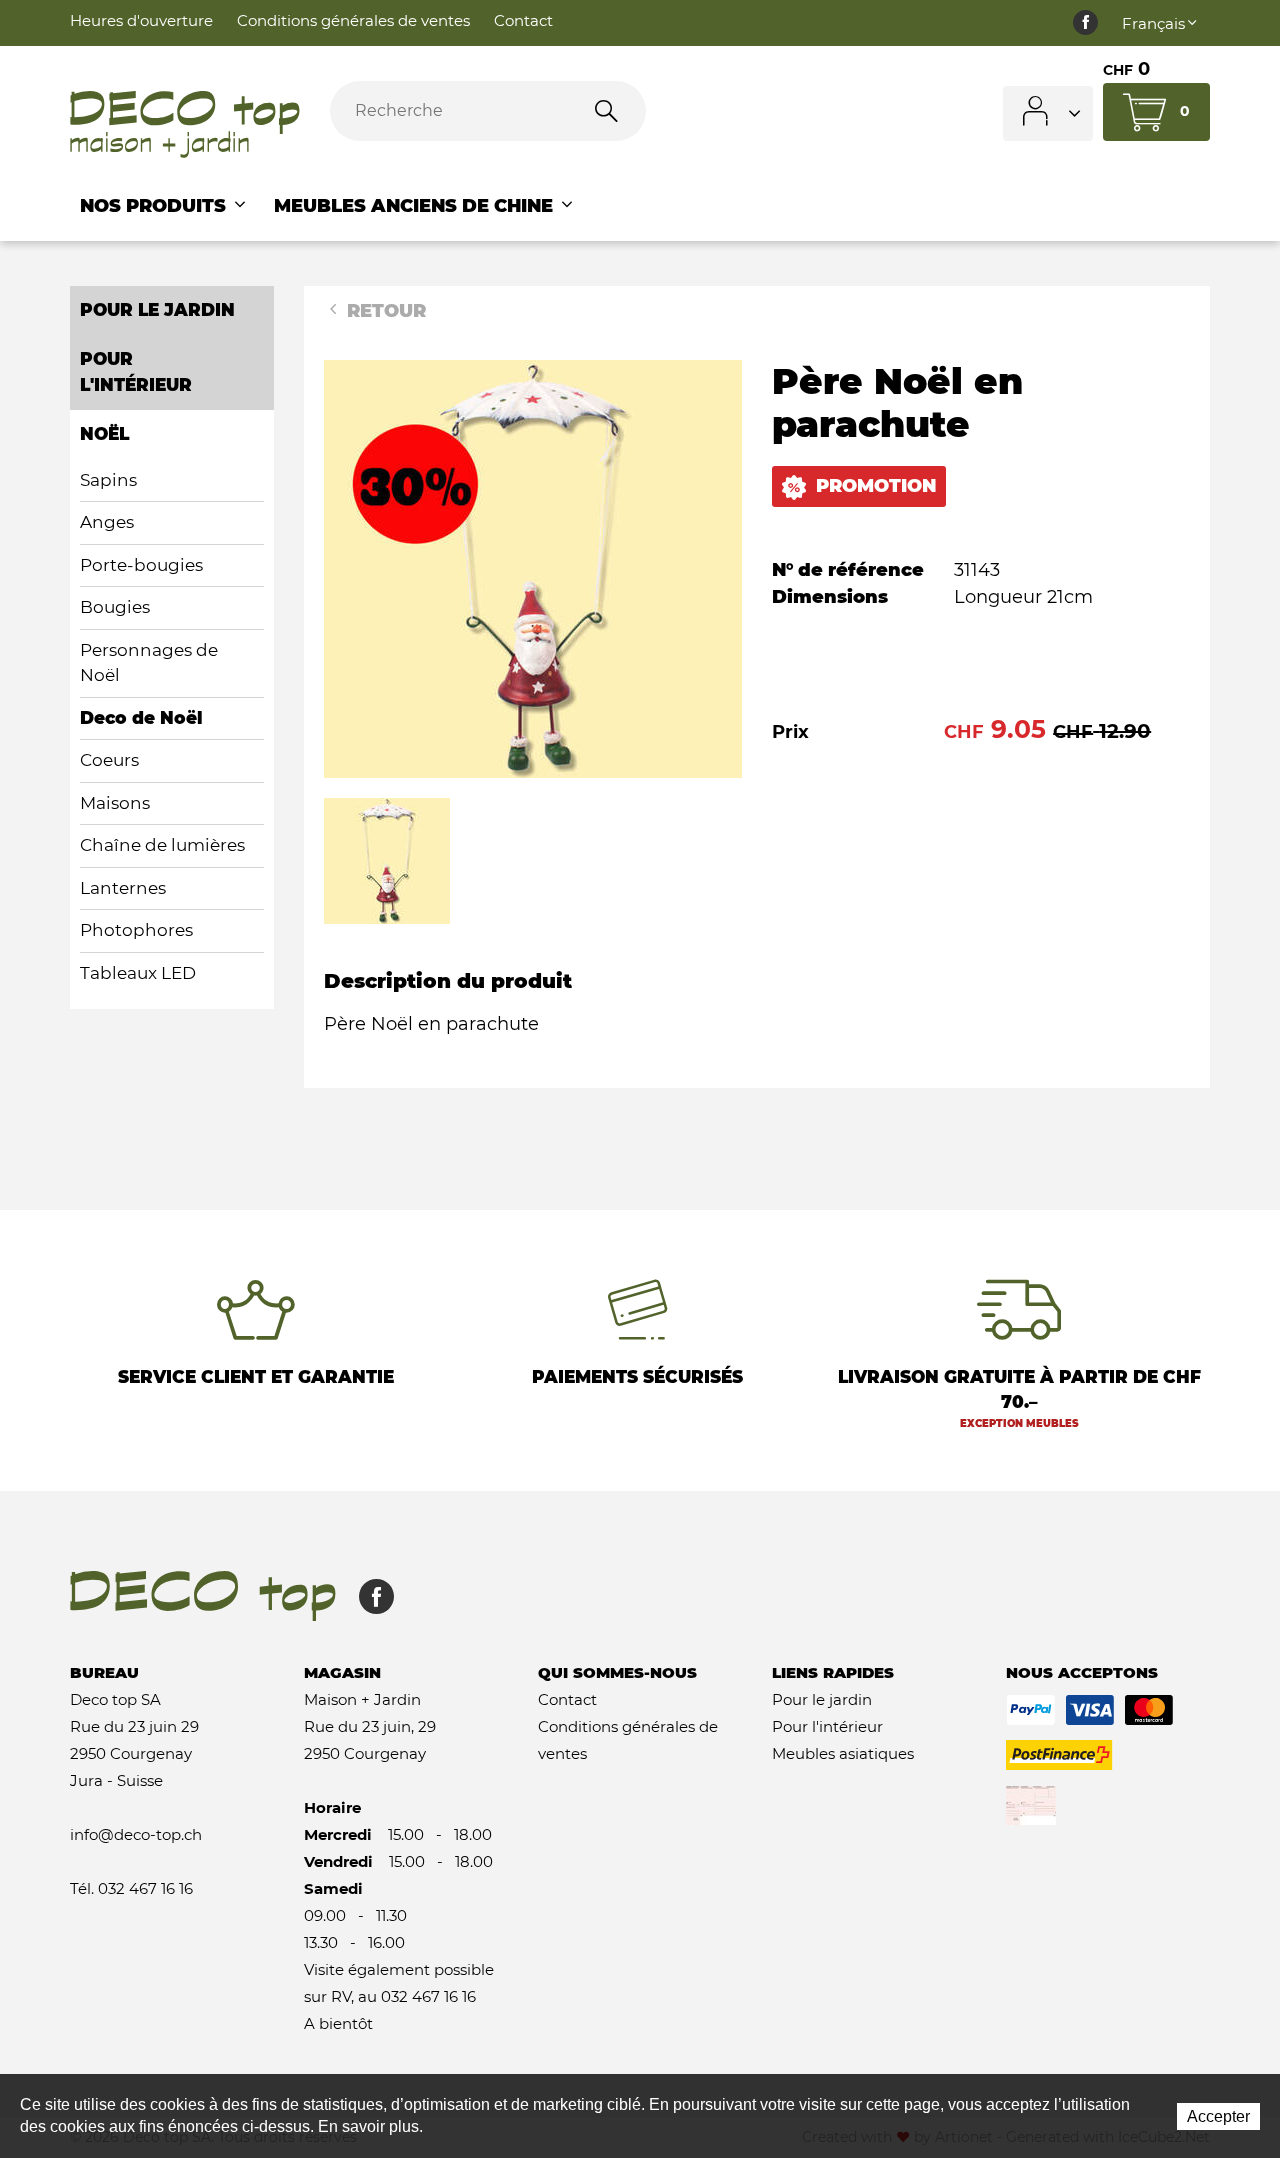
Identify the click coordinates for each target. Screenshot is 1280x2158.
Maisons (115, 803)
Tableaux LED (138, 973)
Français (1153, 23)
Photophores (136, 930)
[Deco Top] (185, 125)
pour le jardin (157, 310)
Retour (384, 311)
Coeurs (109, 760)
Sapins (108, 480)
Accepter (1218, 2116)
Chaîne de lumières (162, 845)
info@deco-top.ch (136, 1834)
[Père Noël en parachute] (533, 568)
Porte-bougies (141, 565)
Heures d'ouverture (141, 20)
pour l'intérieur (136, 372)
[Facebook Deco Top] (1085, 23)
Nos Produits (155, 206)
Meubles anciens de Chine (416, 206)
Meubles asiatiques (843, 1753)
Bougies (115, 607)
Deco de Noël (141, 718)
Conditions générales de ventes (353, 20)
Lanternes (123, 888)
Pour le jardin (822, 1699)
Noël (104, 434)
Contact (523, 20)
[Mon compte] (1048, 113)
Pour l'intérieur (827, 1726)
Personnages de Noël (149, 663)
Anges (107, 522)
